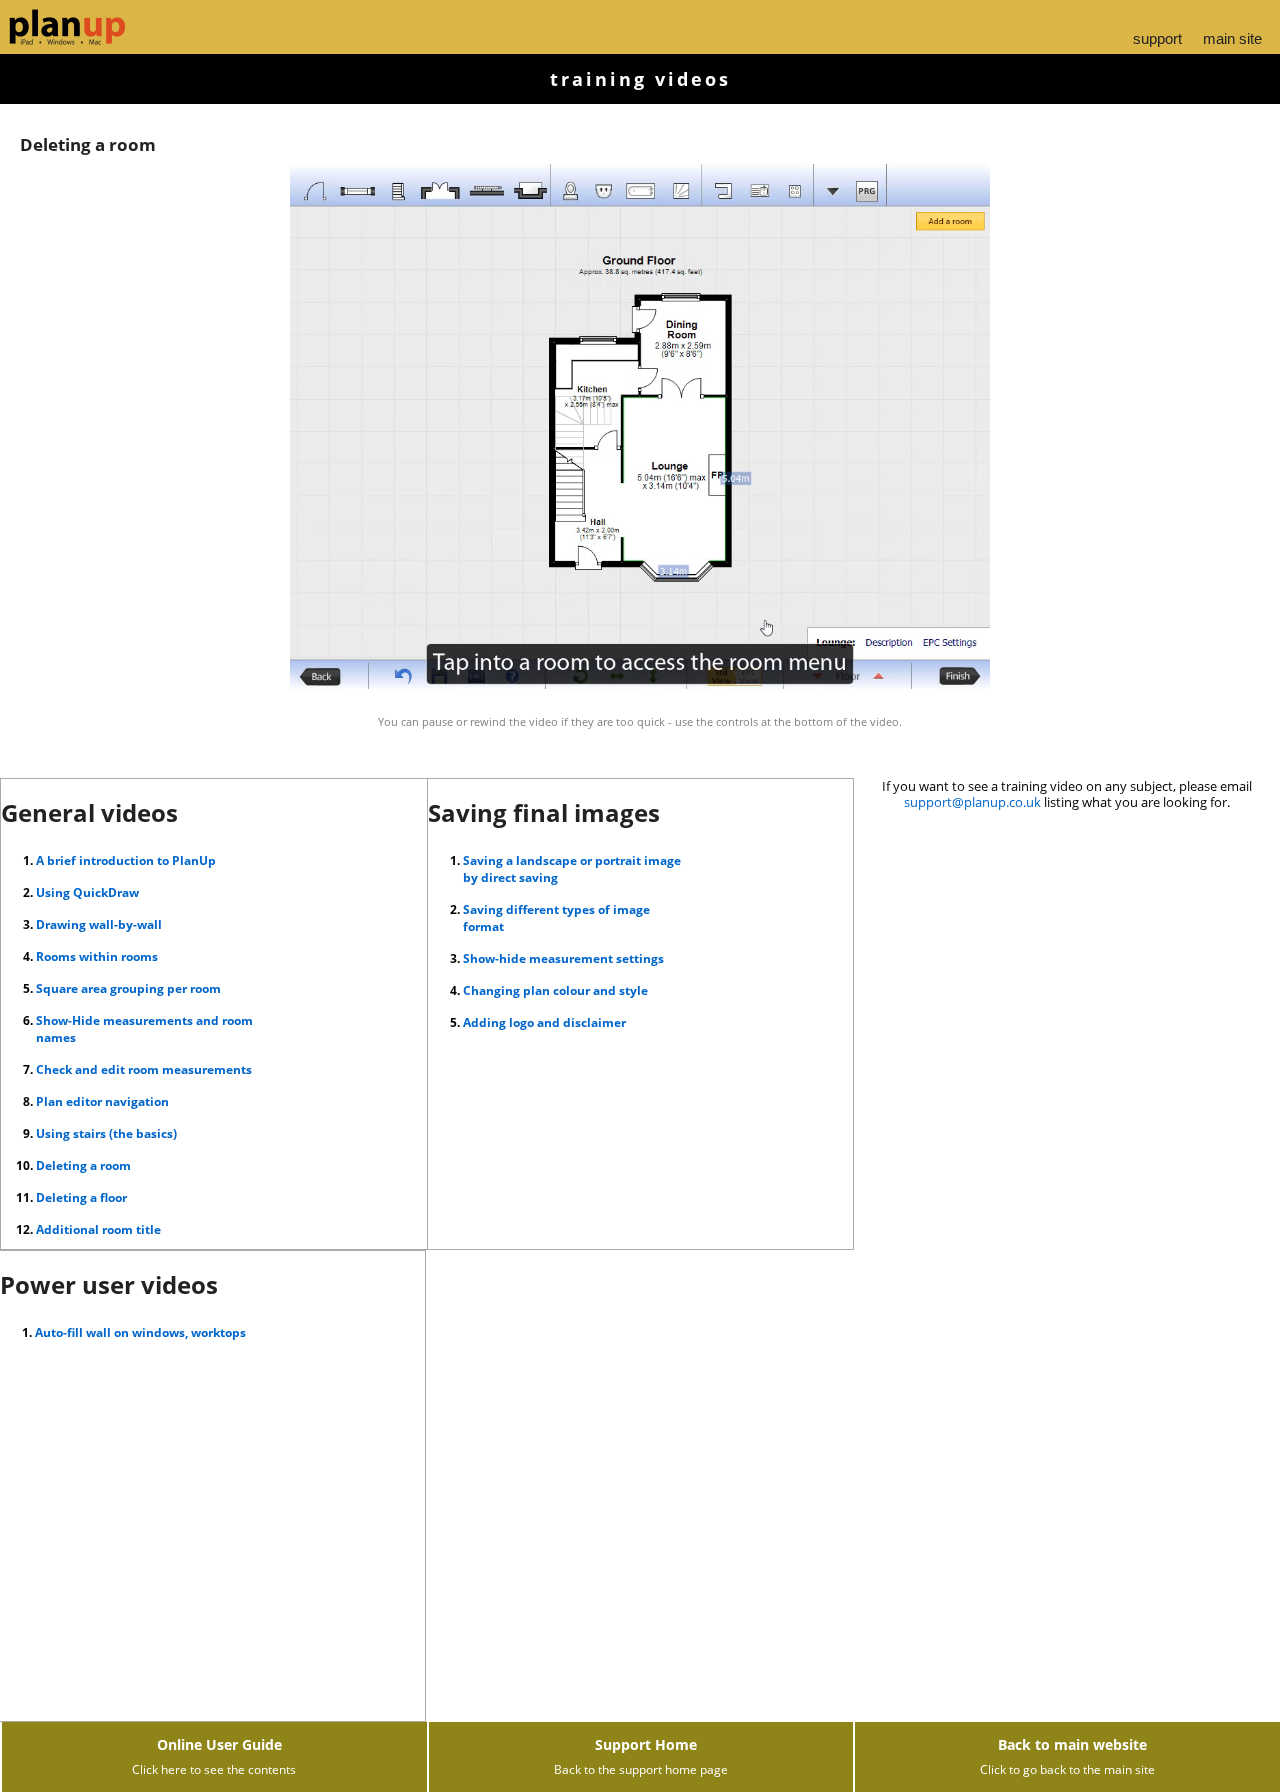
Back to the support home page (641, 1769)
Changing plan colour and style (555, 990)
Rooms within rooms (97, 956)
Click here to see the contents (214, 1769)
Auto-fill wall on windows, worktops (140, 1332)
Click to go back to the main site (1067, 1769)
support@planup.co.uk (972, 802)
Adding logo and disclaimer (544, 1022)
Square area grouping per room (128, 988)
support (1157, 39)
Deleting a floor (81, 1197)
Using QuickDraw (87, 892)
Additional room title (98, 1229)
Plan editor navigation (102, 1101)
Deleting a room (83, 1165)
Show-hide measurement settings (563, 958)
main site (1232, 39)
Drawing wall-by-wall (99, 924)
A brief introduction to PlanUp (126, 860)
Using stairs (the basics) (106, 1133)
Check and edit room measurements (144, 1069)
